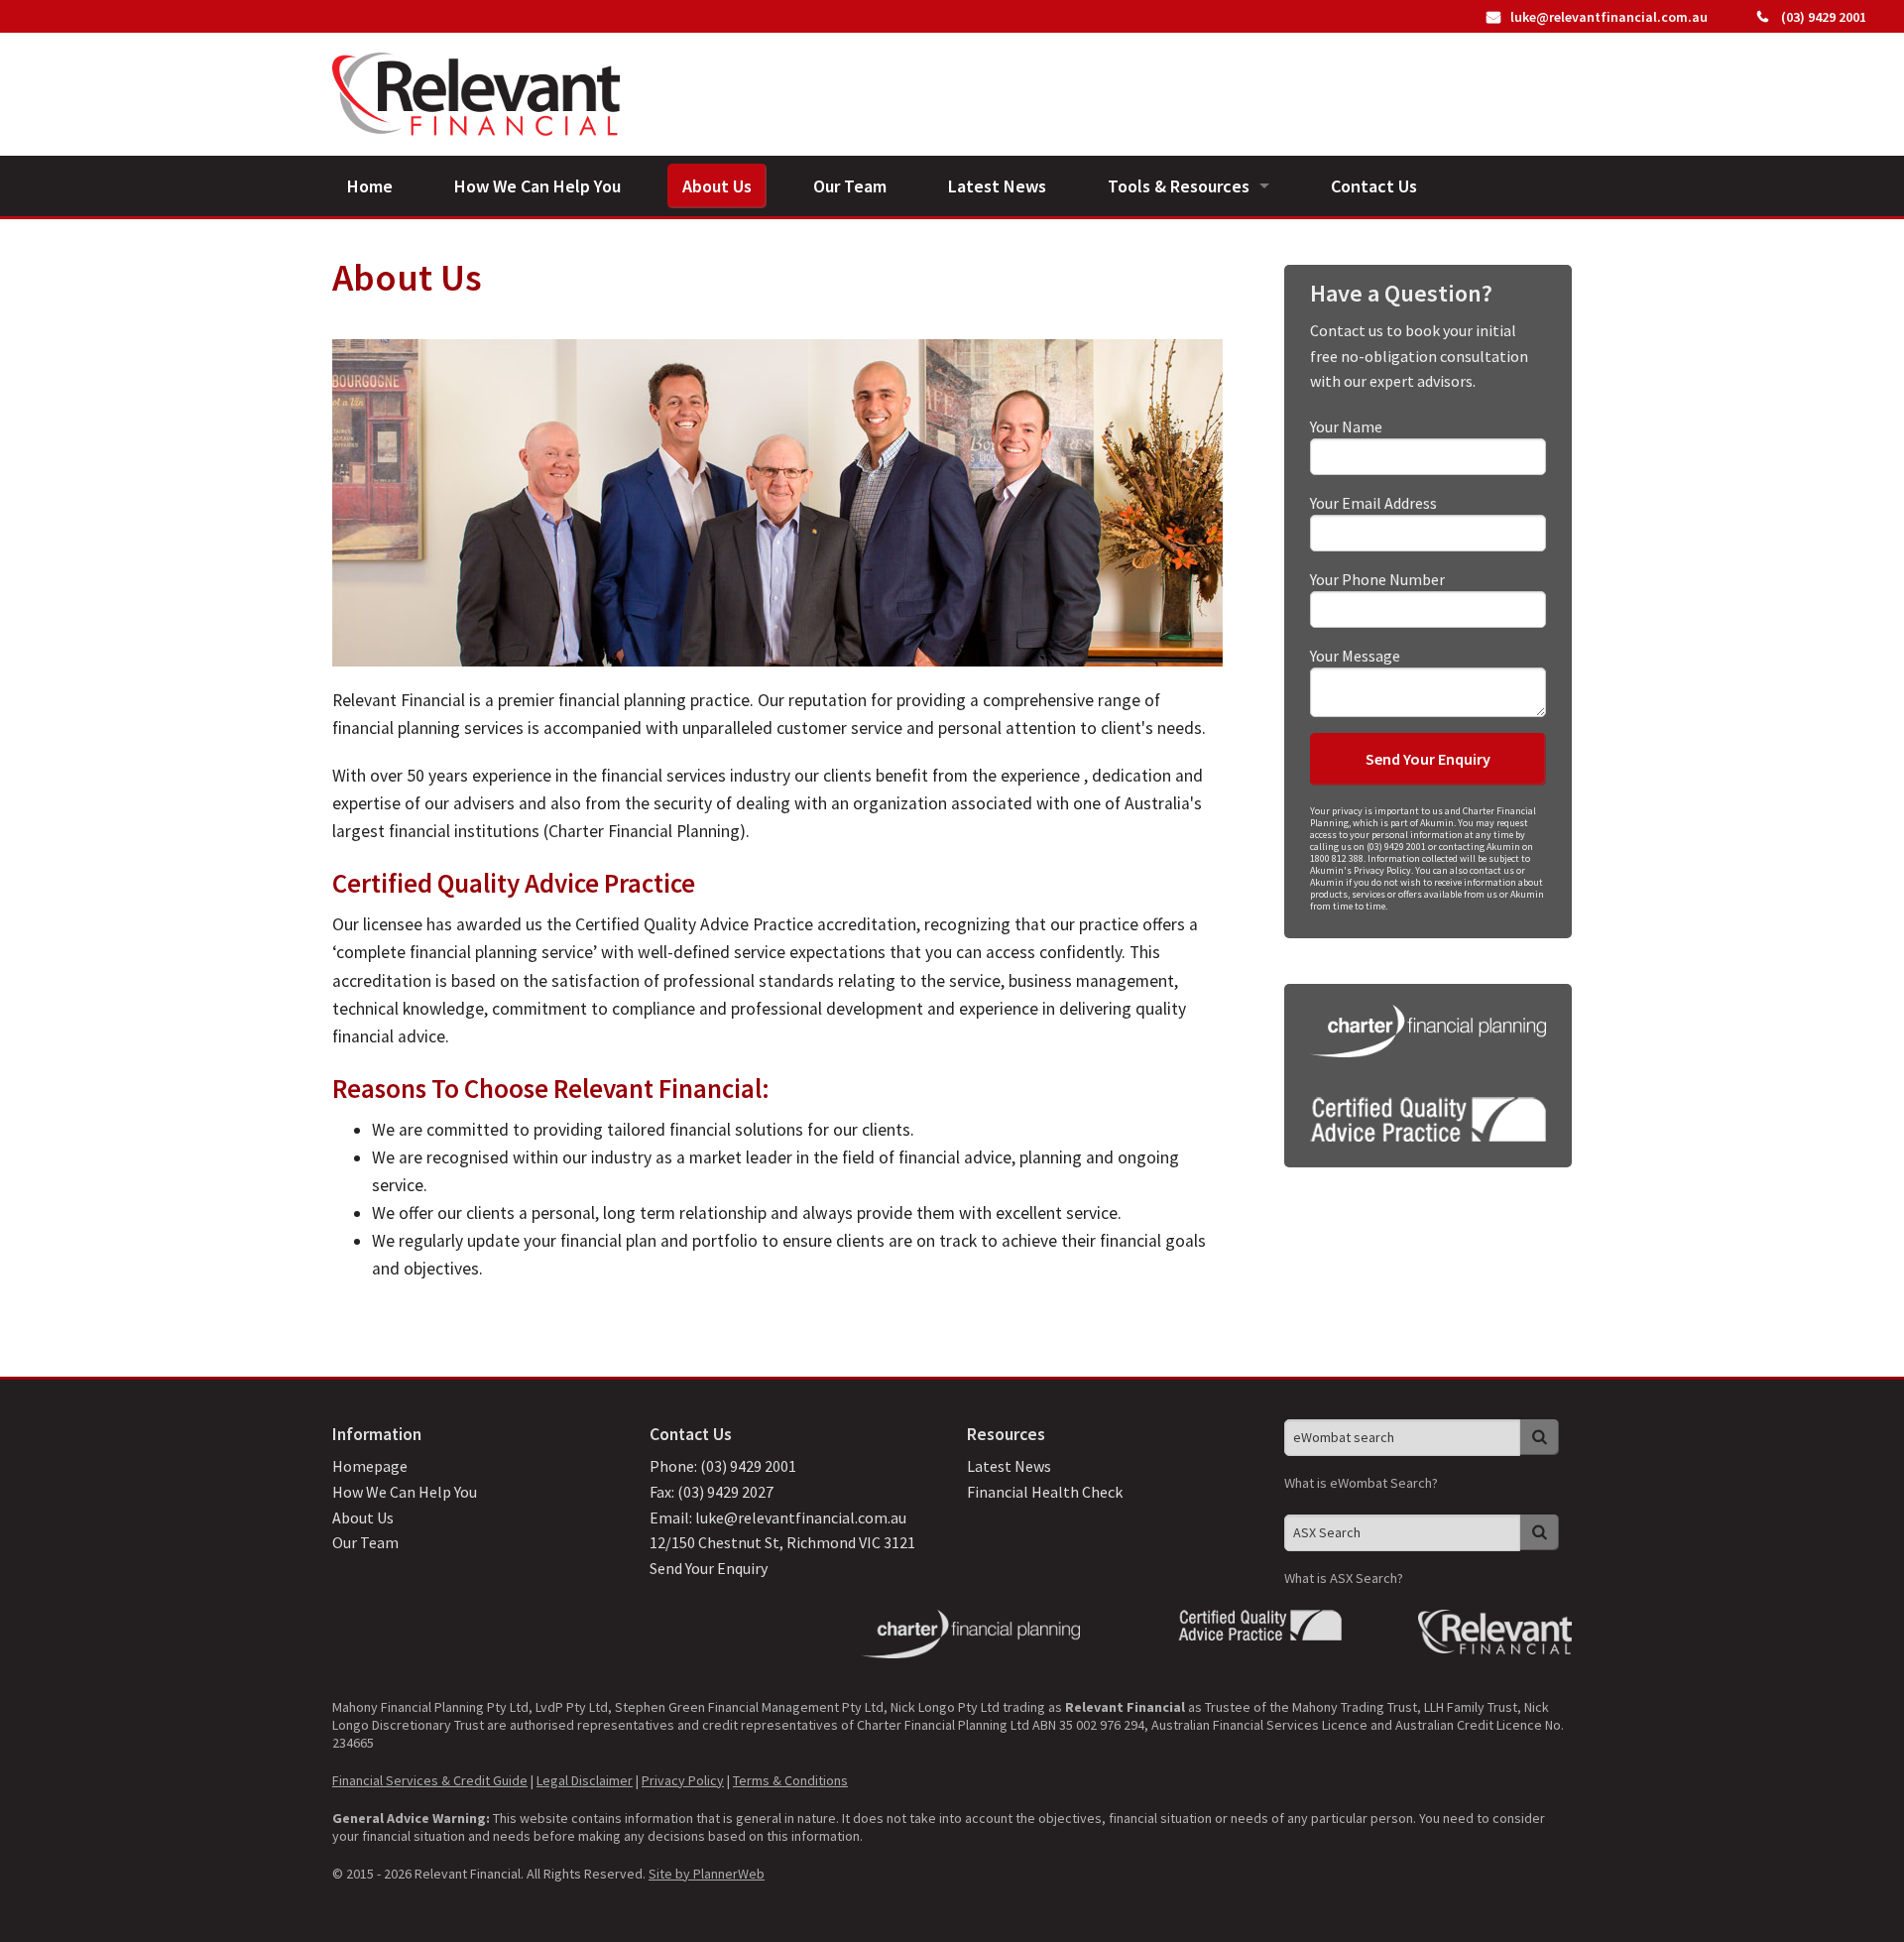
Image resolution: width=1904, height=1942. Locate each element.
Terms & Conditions (790, 1780)
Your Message (1355, 656)
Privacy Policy (683, 1780)
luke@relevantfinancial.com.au (1609, 17)
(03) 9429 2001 (1822, 17)
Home (370, 186)
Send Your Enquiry (709, 1568)
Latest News (997, 186)
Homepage (370, 1466)
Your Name (1346, 426)
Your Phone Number (1377, 579)
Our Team (850, 186)
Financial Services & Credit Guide (430, 1780)
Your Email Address (1373, 503)
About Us (717, 186)
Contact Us (1374, 186)
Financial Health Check (1045, 1492)
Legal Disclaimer (585, 1780)
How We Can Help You (537, 186)
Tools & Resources (1179, 186)
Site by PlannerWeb (707, 1874)
